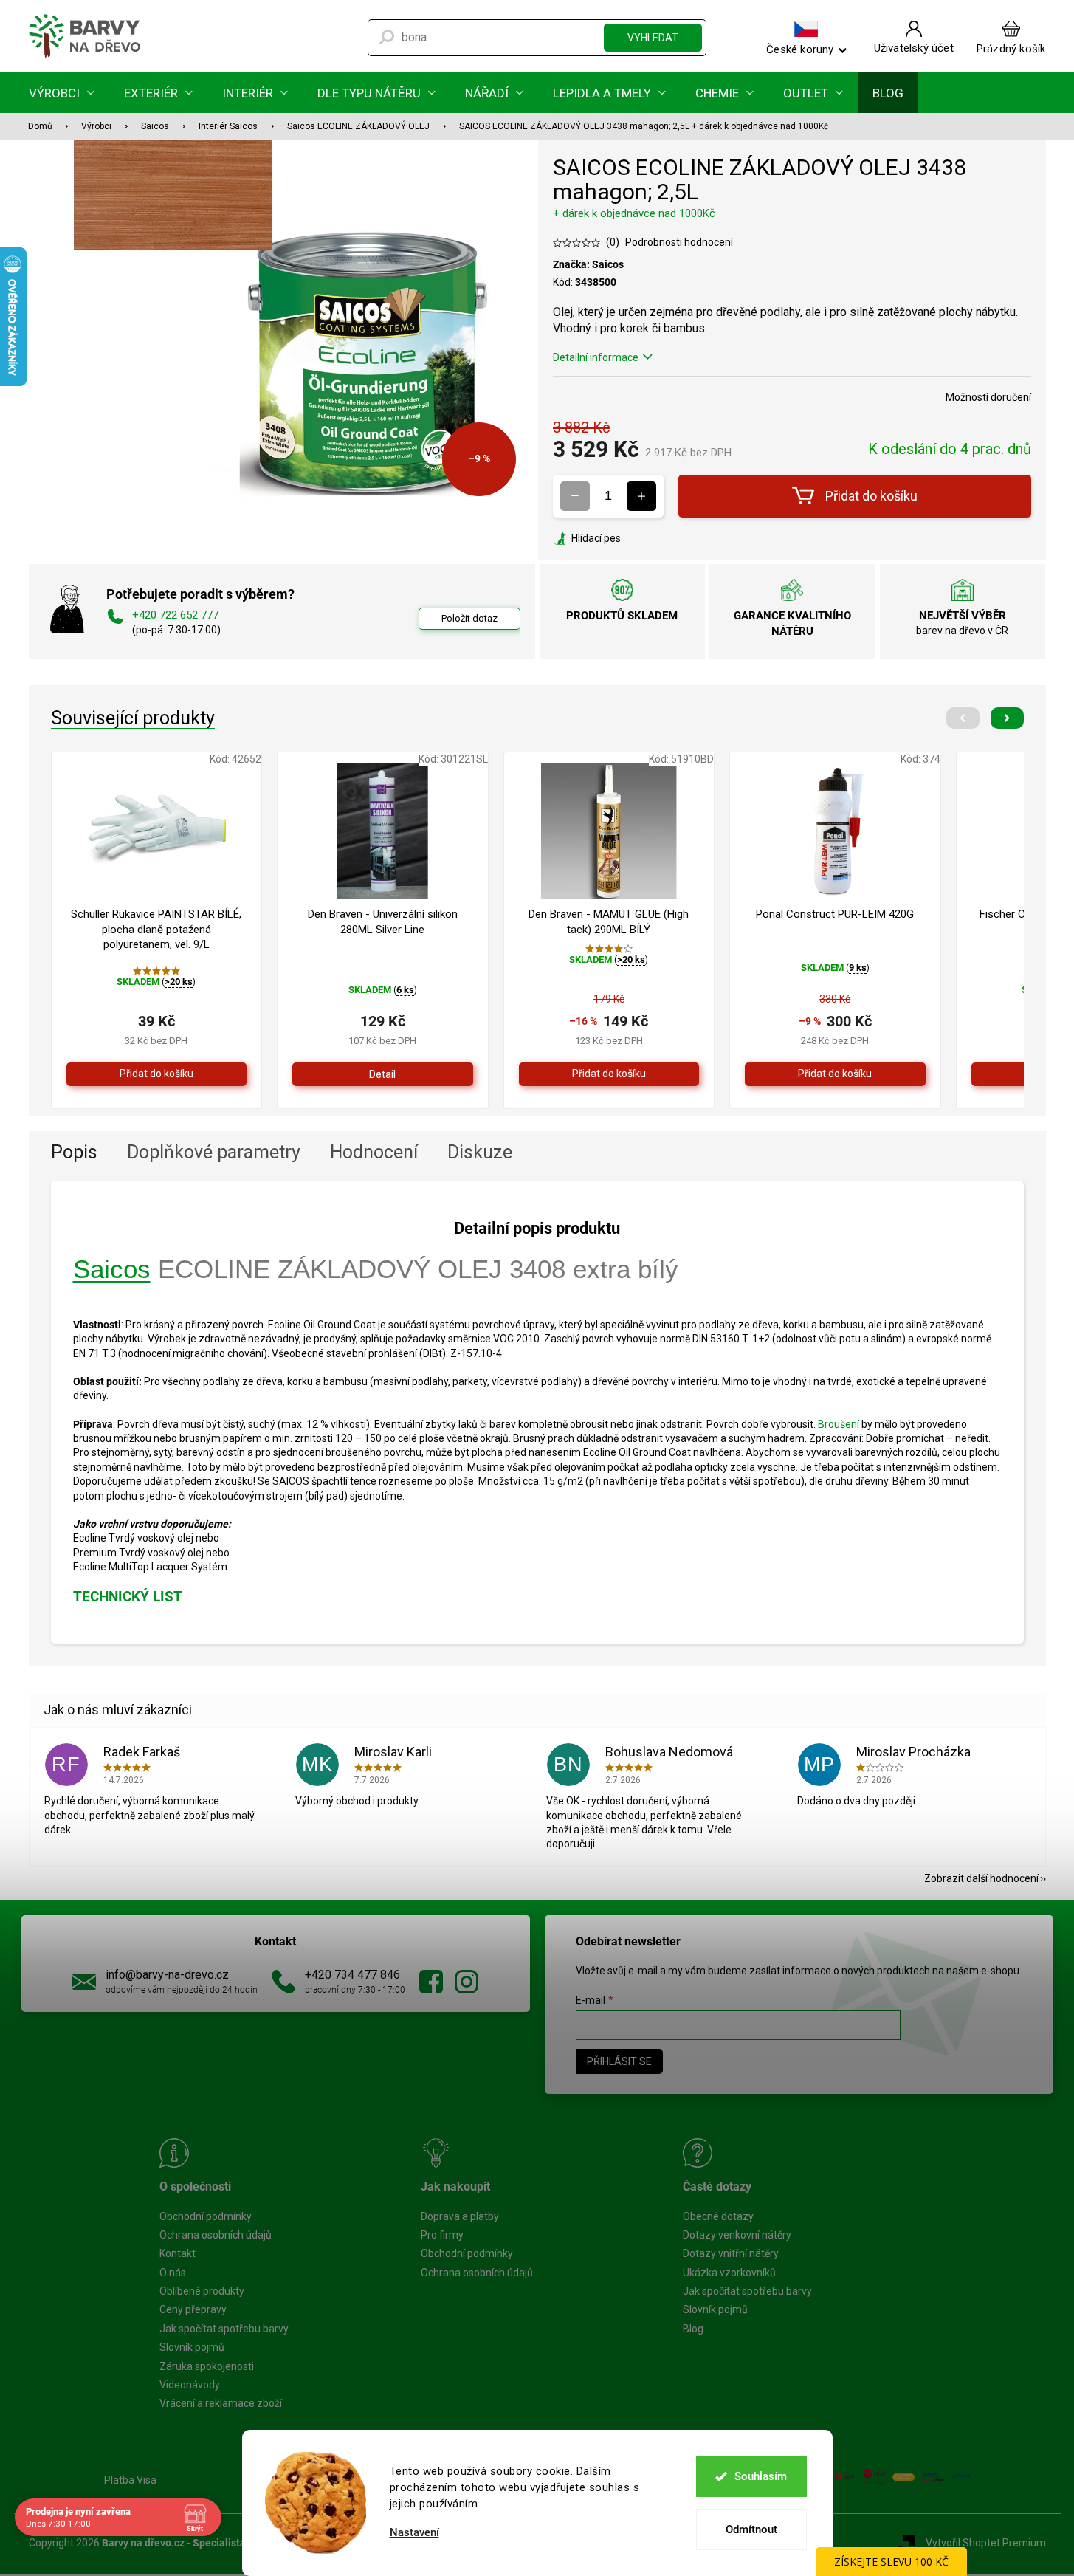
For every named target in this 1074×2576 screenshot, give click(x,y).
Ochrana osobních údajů (216, 2235)
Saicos (112, 1269)
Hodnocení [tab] (374, 1152)
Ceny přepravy (193, 2309)
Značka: (588, 264)
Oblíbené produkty (202, 2291)
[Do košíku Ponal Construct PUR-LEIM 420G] (835, 1074)
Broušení (839, 1424)
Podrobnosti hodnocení (679, 242)
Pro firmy (442, 2235)
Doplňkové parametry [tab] (214, 1152)
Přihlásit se (619, 2061)
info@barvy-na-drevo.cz (167, 1975)
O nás (173, 2273)
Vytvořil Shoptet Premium (986, 2543)
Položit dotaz (469, 618)
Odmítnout (751, 2529)
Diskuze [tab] (480, 1152)
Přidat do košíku (871, 496)
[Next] (1007, 718)
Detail (382, 1074)
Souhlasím (761, 2476)
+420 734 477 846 (352, 1975)
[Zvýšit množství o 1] (641, 496)
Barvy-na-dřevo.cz (431, 1982)
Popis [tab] (74, 1152)
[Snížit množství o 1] (575, 496)
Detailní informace (596, 357)
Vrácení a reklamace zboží (221, 2403)
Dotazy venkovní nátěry (737, 2235)
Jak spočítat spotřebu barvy (224, 2329)
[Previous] (963, 718)
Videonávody (190, 2385)
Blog (693, 2329)
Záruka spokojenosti (207, 2366)
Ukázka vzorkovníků (729, 2273)
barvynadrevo (467, 1982)
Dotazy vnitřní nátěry (731, 2253)
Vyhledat (653, 38)
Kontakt (178, 2253)
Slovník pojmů (192, 2347)
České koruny (800, 49)
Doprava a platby (460, 2216)
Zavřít (633, 538)
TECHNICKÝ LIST (128, 1597)
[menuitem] (62, 93)
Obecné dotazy (718, 2216)
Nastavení (414, 2533)
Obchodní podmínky (206, 2216)
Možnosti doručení (988, 397)
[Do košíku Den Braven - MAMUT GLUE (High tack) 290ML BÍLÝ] (609, 1074)
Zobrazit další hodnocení (981, 1878)
